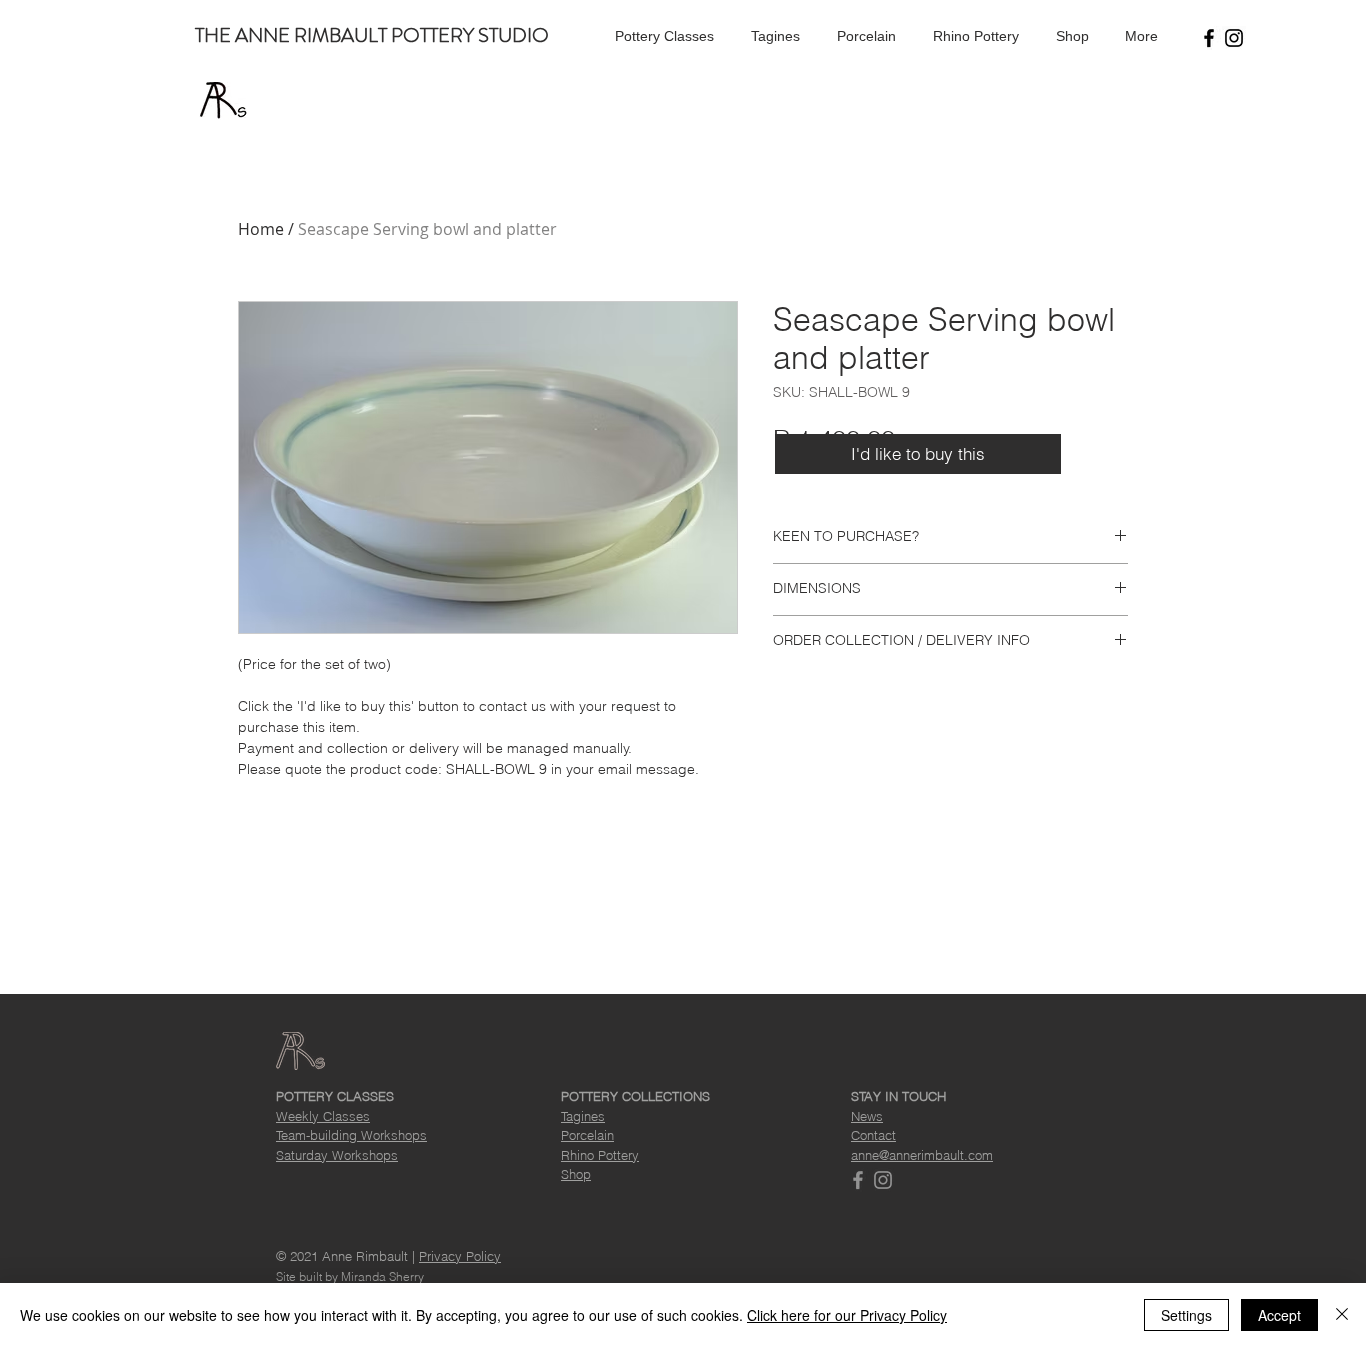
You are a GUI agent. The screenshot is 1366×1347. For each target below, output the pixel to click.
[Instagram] (1234, 38)
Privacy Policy (460, 1256)
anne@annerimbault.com (922, 1155)
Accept (1279, 1315)
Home (261, 229)
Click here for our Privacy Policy (847, 1315)
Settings (1186, 1315)
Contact (873, 1135)
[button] (661, 36)
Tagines (583, 1116)
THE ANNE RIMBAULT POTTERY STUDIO (372, 35)
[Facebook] (1209, 38)
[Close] (1342, 1315)
